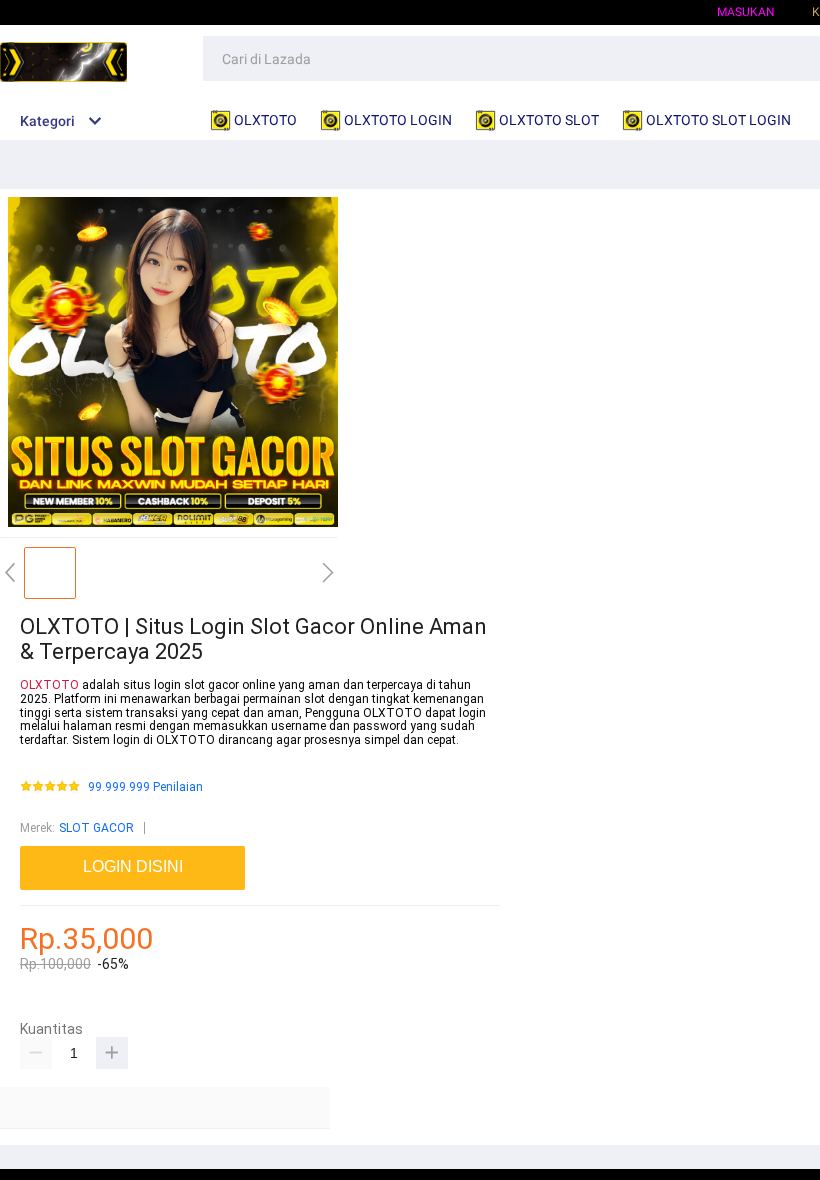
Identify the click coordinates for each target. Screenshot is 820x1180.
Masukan (746, 12)
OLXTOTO (49, 685)
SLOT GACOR (96, 828)
